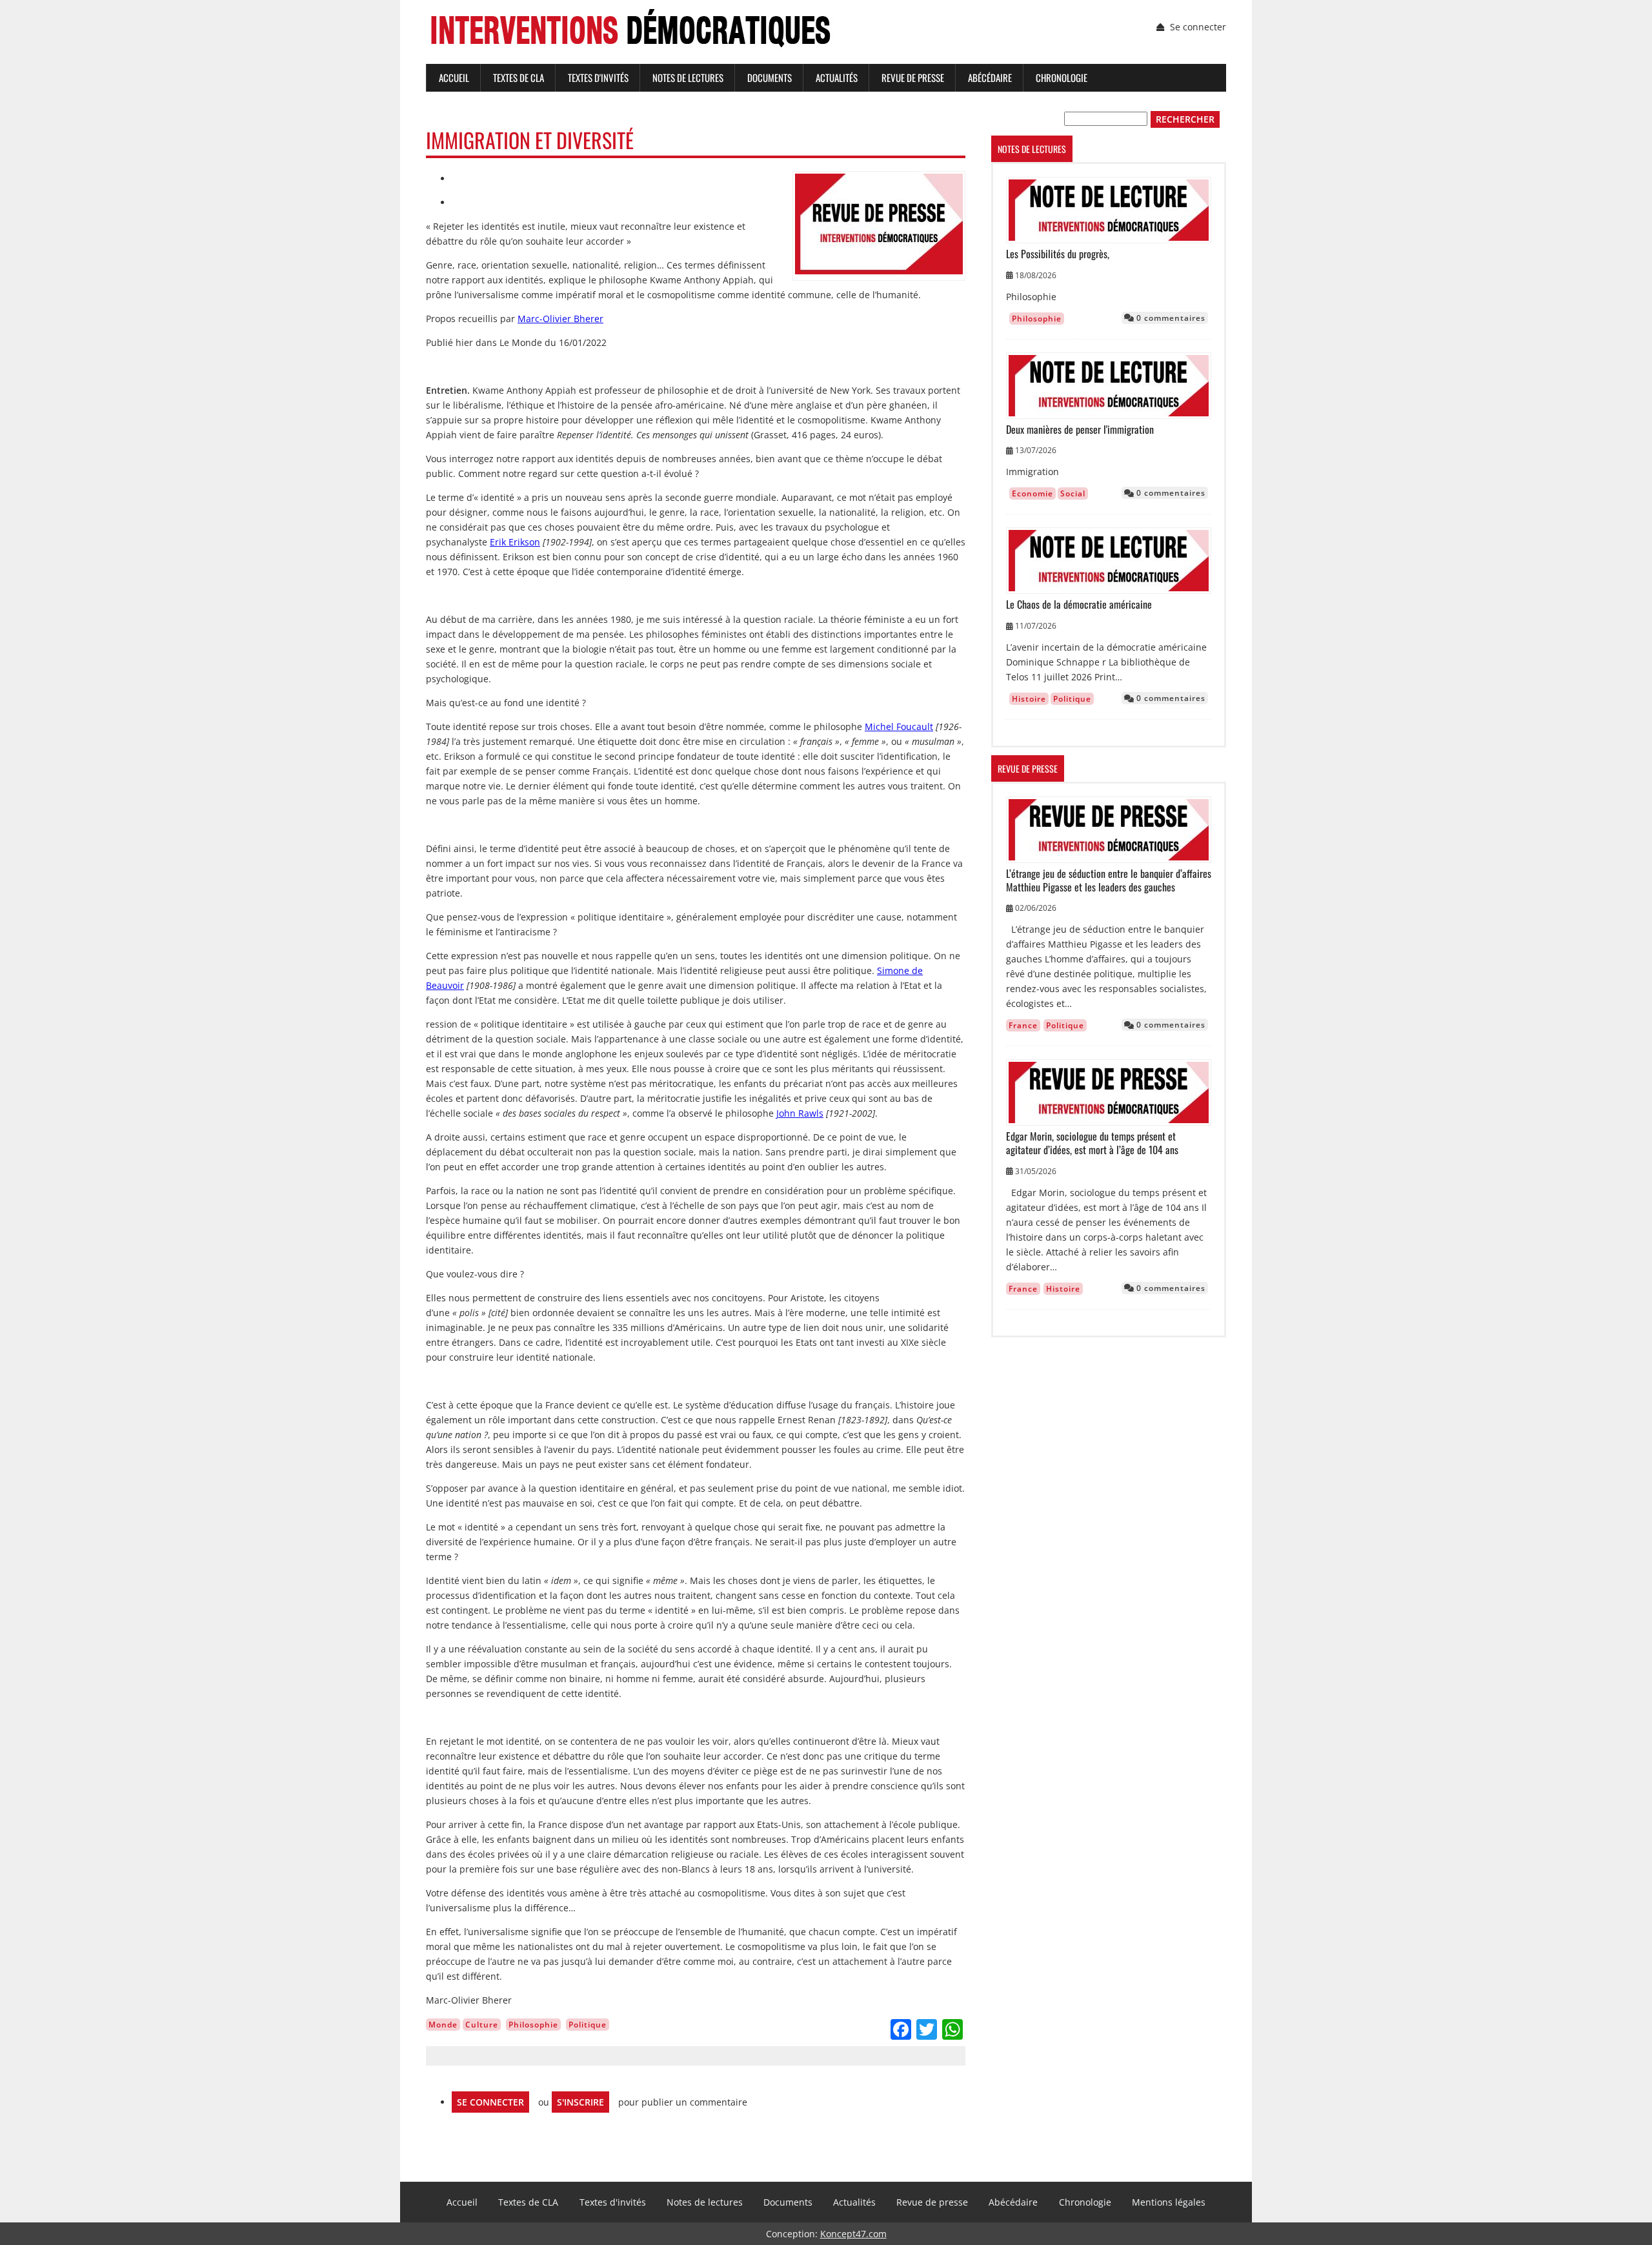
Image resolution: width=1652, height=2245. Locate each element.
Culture (482, 2025)
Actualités (837, 77)
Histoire (1029, 699)
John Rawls (800, 1113)
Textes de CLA (519, 77)
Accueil (454, 77)
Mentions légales (1169, 2202)
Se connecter (1198, 27)
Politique (588, 2025)
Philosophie (533, 2025)
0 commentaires (1170, 318)
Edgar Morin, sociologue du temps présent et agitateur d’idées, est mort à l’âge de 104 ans (1092, 1143)
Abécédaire (990, 77)
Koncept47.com (853, 2234)
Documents (770, 77)
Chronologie (1062, 77)
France (1023, 1025)
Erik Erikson (515, 542)
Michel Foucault (899, 726)
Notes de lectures (688, 77)
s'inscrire (580, 2102)
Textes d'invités (598, 77)
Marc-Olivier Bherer (560, 319)
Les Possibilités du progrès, (1058, 254)
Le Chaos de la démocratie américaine (1079, 604)
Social (1073, 493)
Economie (1032, 493)
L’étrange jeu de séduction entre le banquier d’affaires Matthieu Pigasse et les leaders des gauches (1109, 880)
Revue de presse (913, 77)
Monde (443, 2025)
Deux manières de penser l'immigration (1080, 430)
